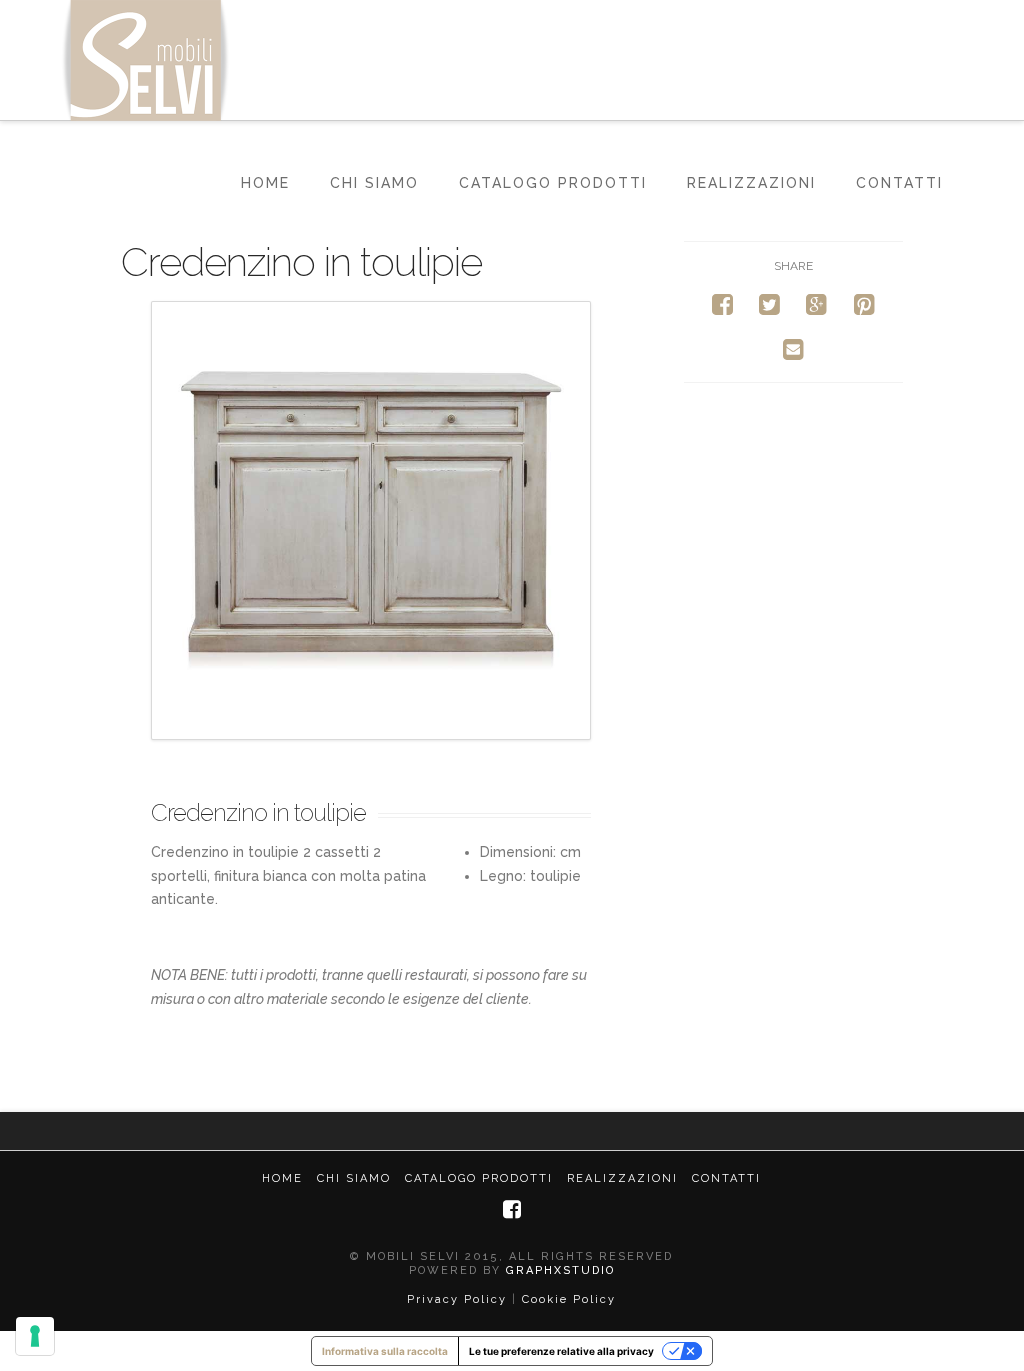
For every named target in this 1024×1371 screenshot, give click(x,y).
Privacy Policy (457, 1299)
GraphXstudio (560, 1270)
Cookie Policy (569, 1299)
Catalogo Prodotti (553, 183)
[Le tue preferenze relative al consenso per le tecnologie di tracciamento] (35, 1336)
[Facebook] (512, 1209)
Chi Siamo (374, 183)
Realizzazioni (751, 183)
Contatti (899, 183)
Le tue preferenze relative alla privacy (561, 1351)
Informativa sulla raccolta (385, 1351)
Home (265, 183)
